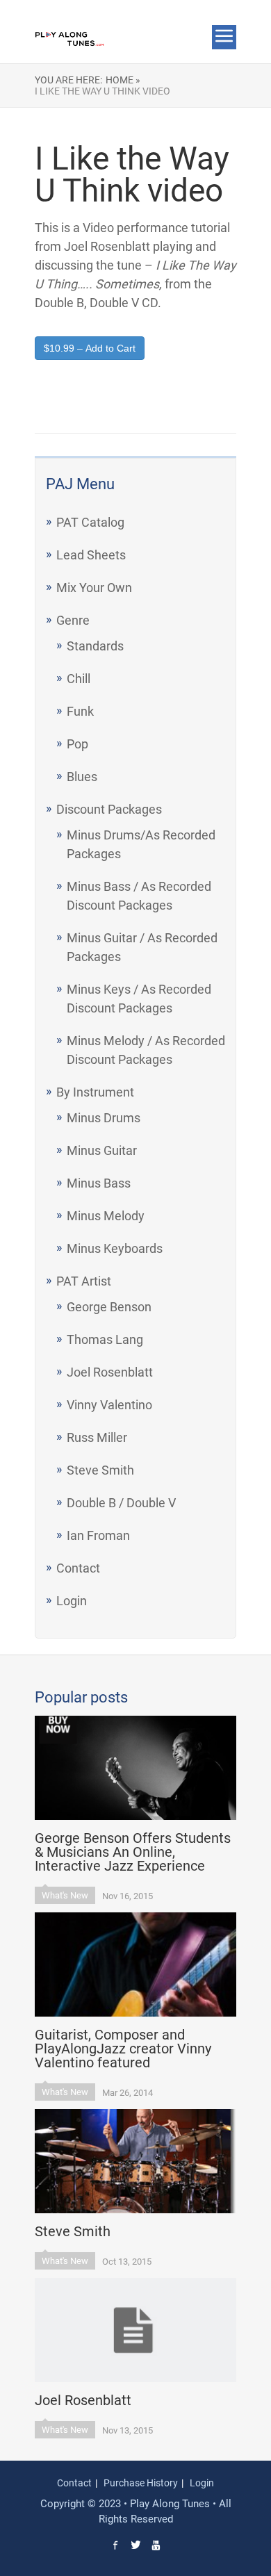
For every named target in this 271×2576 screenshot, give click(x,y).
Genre (73, 620)
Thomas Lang (105, 1339)
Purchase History (141, 2483)
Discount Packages (109, 809)
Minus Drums (104, 1118)
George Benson (109, 1307)
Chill (79, 679)
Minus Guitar (102, 1150)
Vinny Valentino (109, 1405)
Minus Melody (106, 1216)
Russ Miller (97, 1437)
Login (72, 1601)
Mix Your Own (94, 588)
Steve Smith (100, 1470)
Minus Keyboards (115, 1248)
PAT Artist (84, 1281)
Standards (95, 646)
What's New (65, 1895)
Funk (80, 711)
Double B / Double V (121, 1503)
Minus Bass (99, 1183)
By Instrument (95, 1092)
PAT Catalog (90, 522)
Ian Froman (98, 1535)
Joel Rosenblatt (110, 1372)
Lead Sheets (91, 555)
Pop (77, 744)
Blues (82, 777)
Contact (78, 1568)
